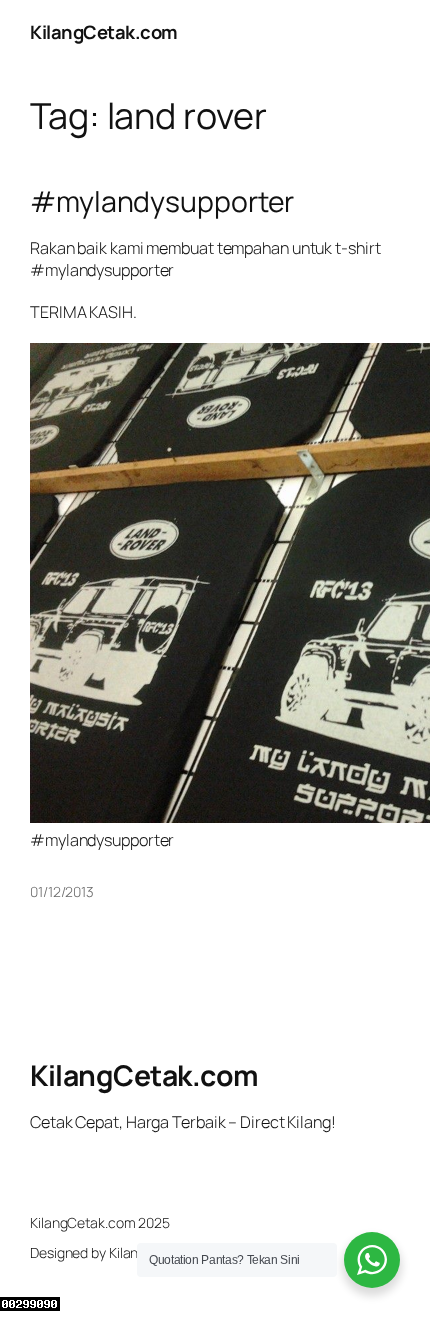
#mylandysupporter (162, 202)
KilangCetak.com (104, 32)
